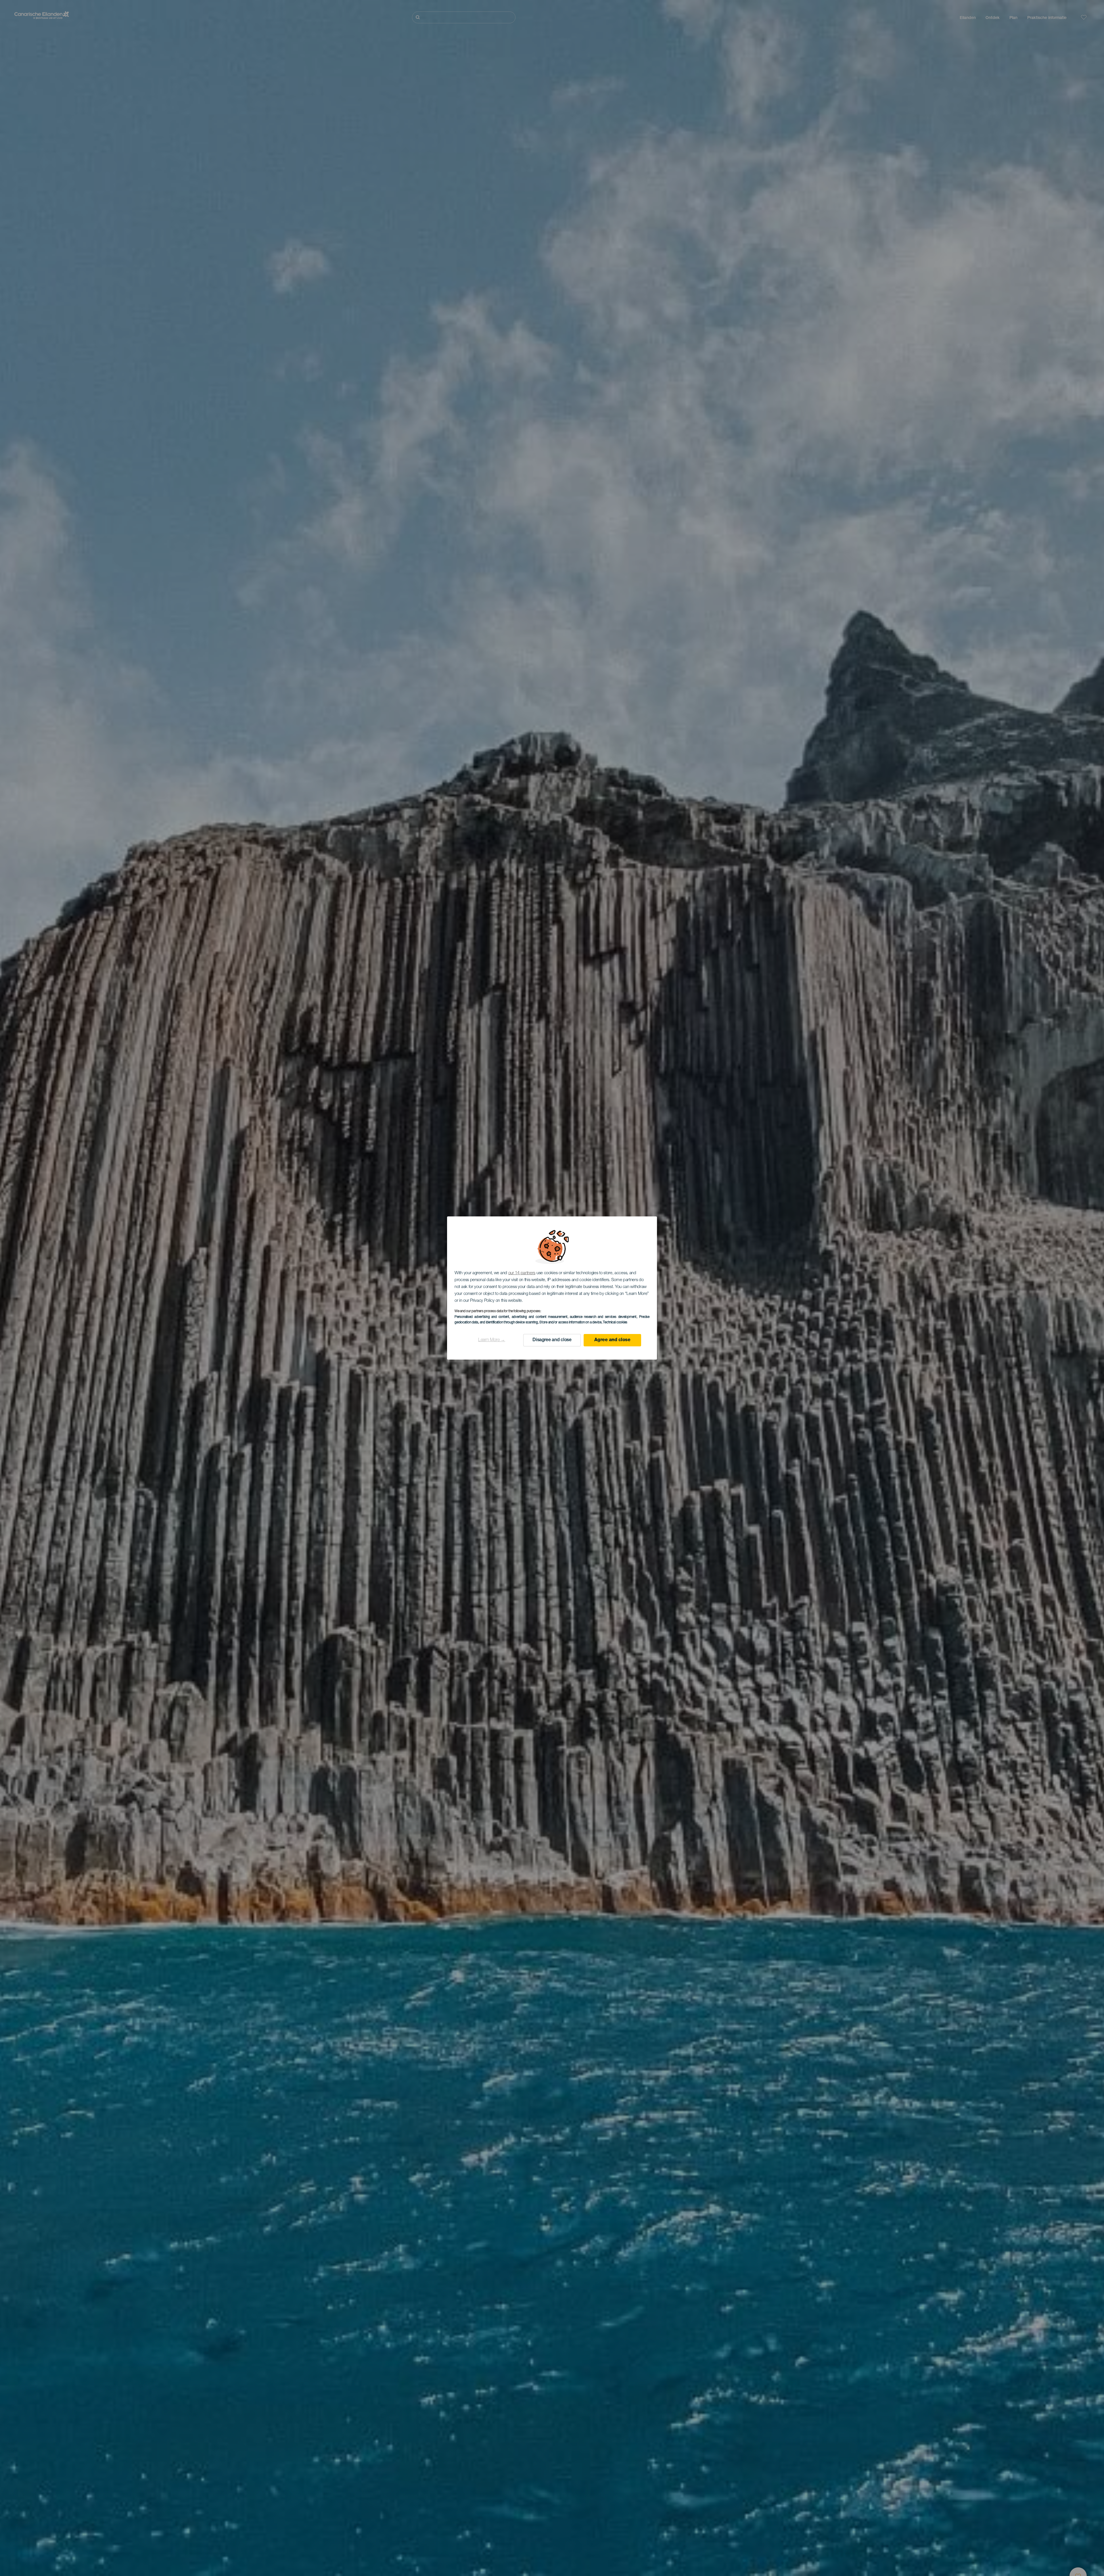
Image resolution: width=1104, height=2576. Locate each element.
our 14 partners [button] (522, 1273)
